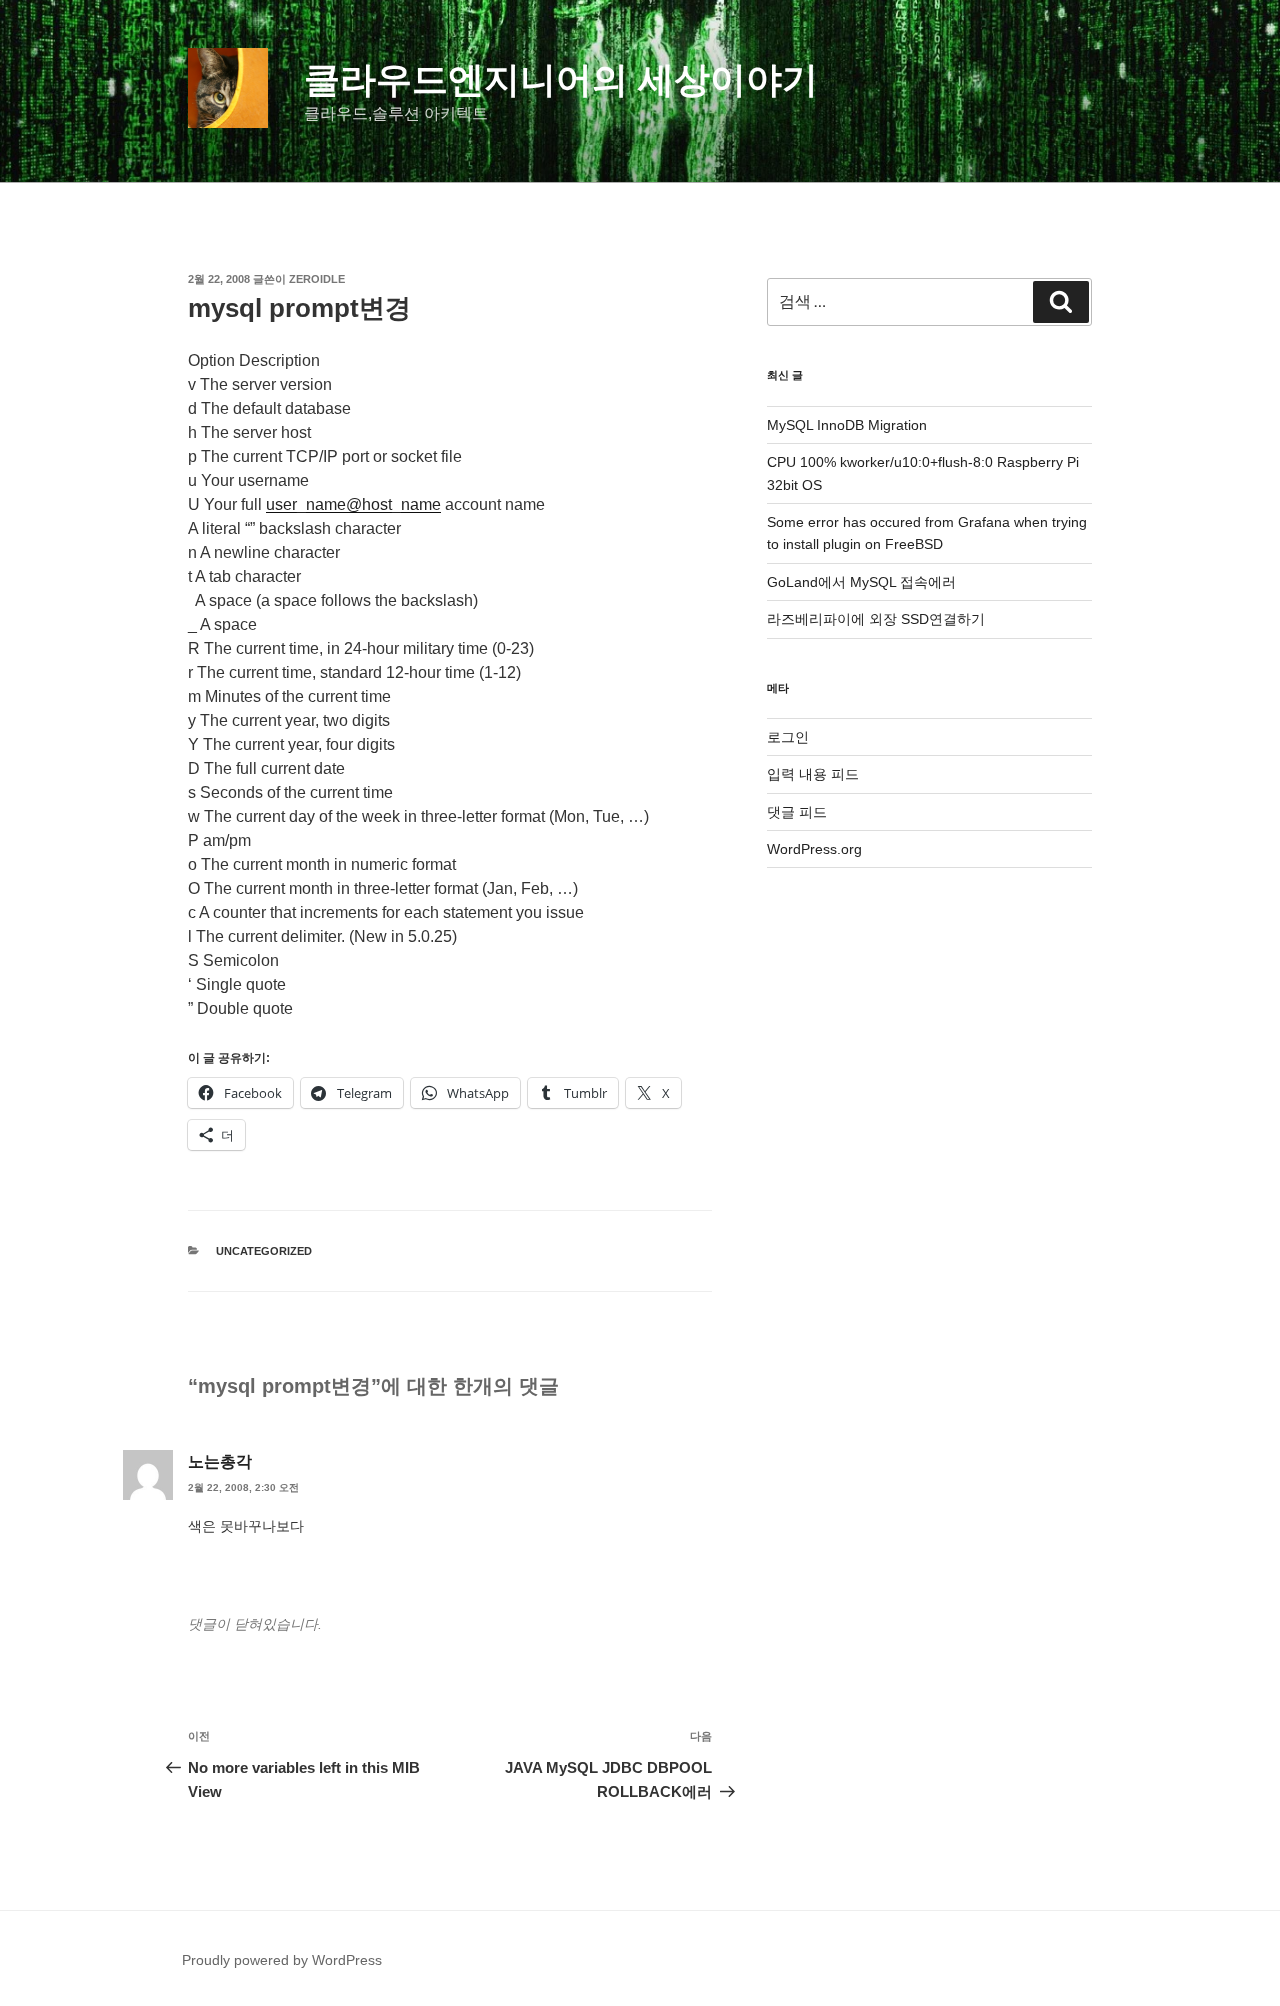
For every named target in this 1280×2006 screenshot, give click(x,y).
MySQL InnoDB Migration (847, 425)
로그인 (788, 737)
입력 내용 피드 (813, 774)
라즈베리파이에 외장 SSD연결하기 (876, 619)
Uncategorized (264, 1251)
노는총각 (220, 1461)
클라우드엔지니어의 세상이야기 (561, 79)
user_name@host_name (353, 504)
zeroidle (317, 279)
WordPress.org (814, 849)
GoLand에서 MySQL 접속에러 (861, 582)
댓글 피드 (797, 812)
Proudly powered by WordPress (282, 1960)
